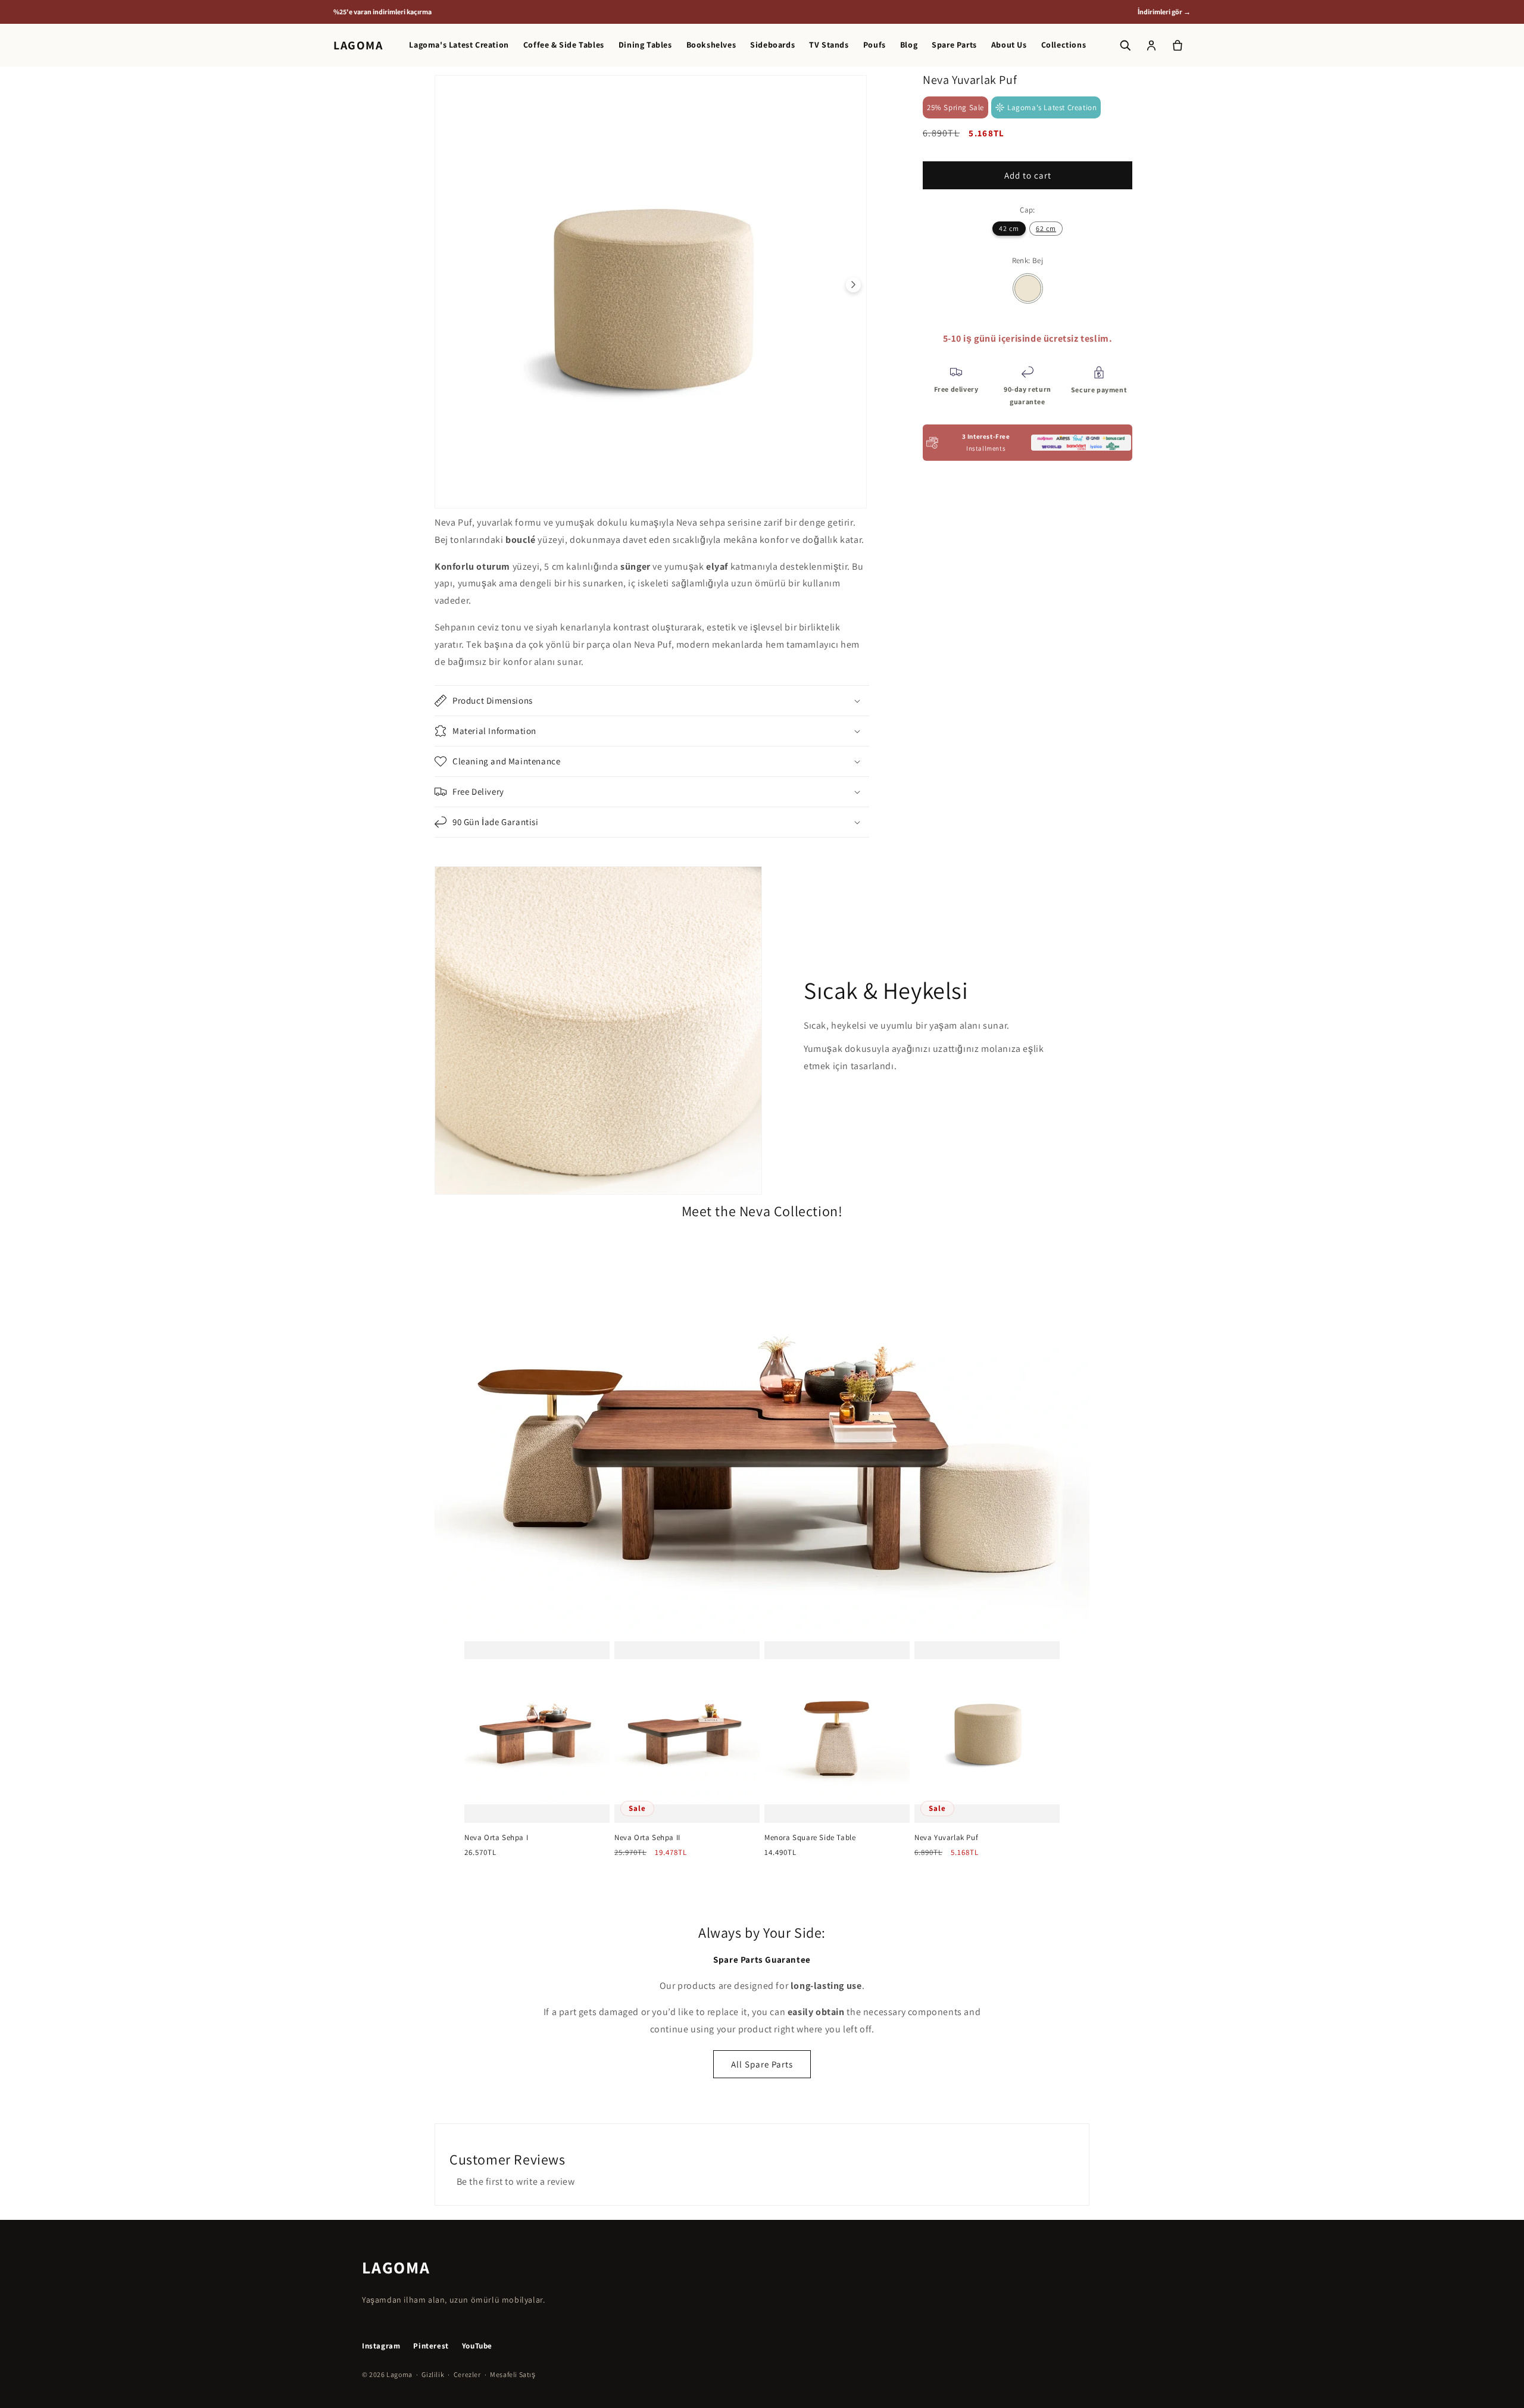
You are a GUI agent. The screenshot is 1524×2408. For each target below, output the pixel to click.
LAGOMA (358, 45)
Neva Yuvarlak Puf (946, 1838)
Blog (909, 45)
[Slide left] (448, 285)
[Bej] (1028, 288)
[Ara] (1125, 45)
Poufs (875, 45)
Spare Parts (954, 45)
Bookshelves (711, 45)
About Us (1009, 45)
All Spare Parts (762, 2064)
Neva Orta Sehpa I (496, 1838)
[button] (652, 701)
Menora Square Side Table (810, 1838)
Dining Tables (645, 45)
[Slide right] (853, 285)
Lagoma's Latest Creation (459, 45)
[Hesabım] (1151, 45)
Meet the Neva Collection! (762, 1211)
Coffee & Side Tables (564, 45)
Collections (1064, 45)
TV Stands (829, 45)
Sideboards (772, 45)
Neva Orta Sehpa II (647, 1838)
